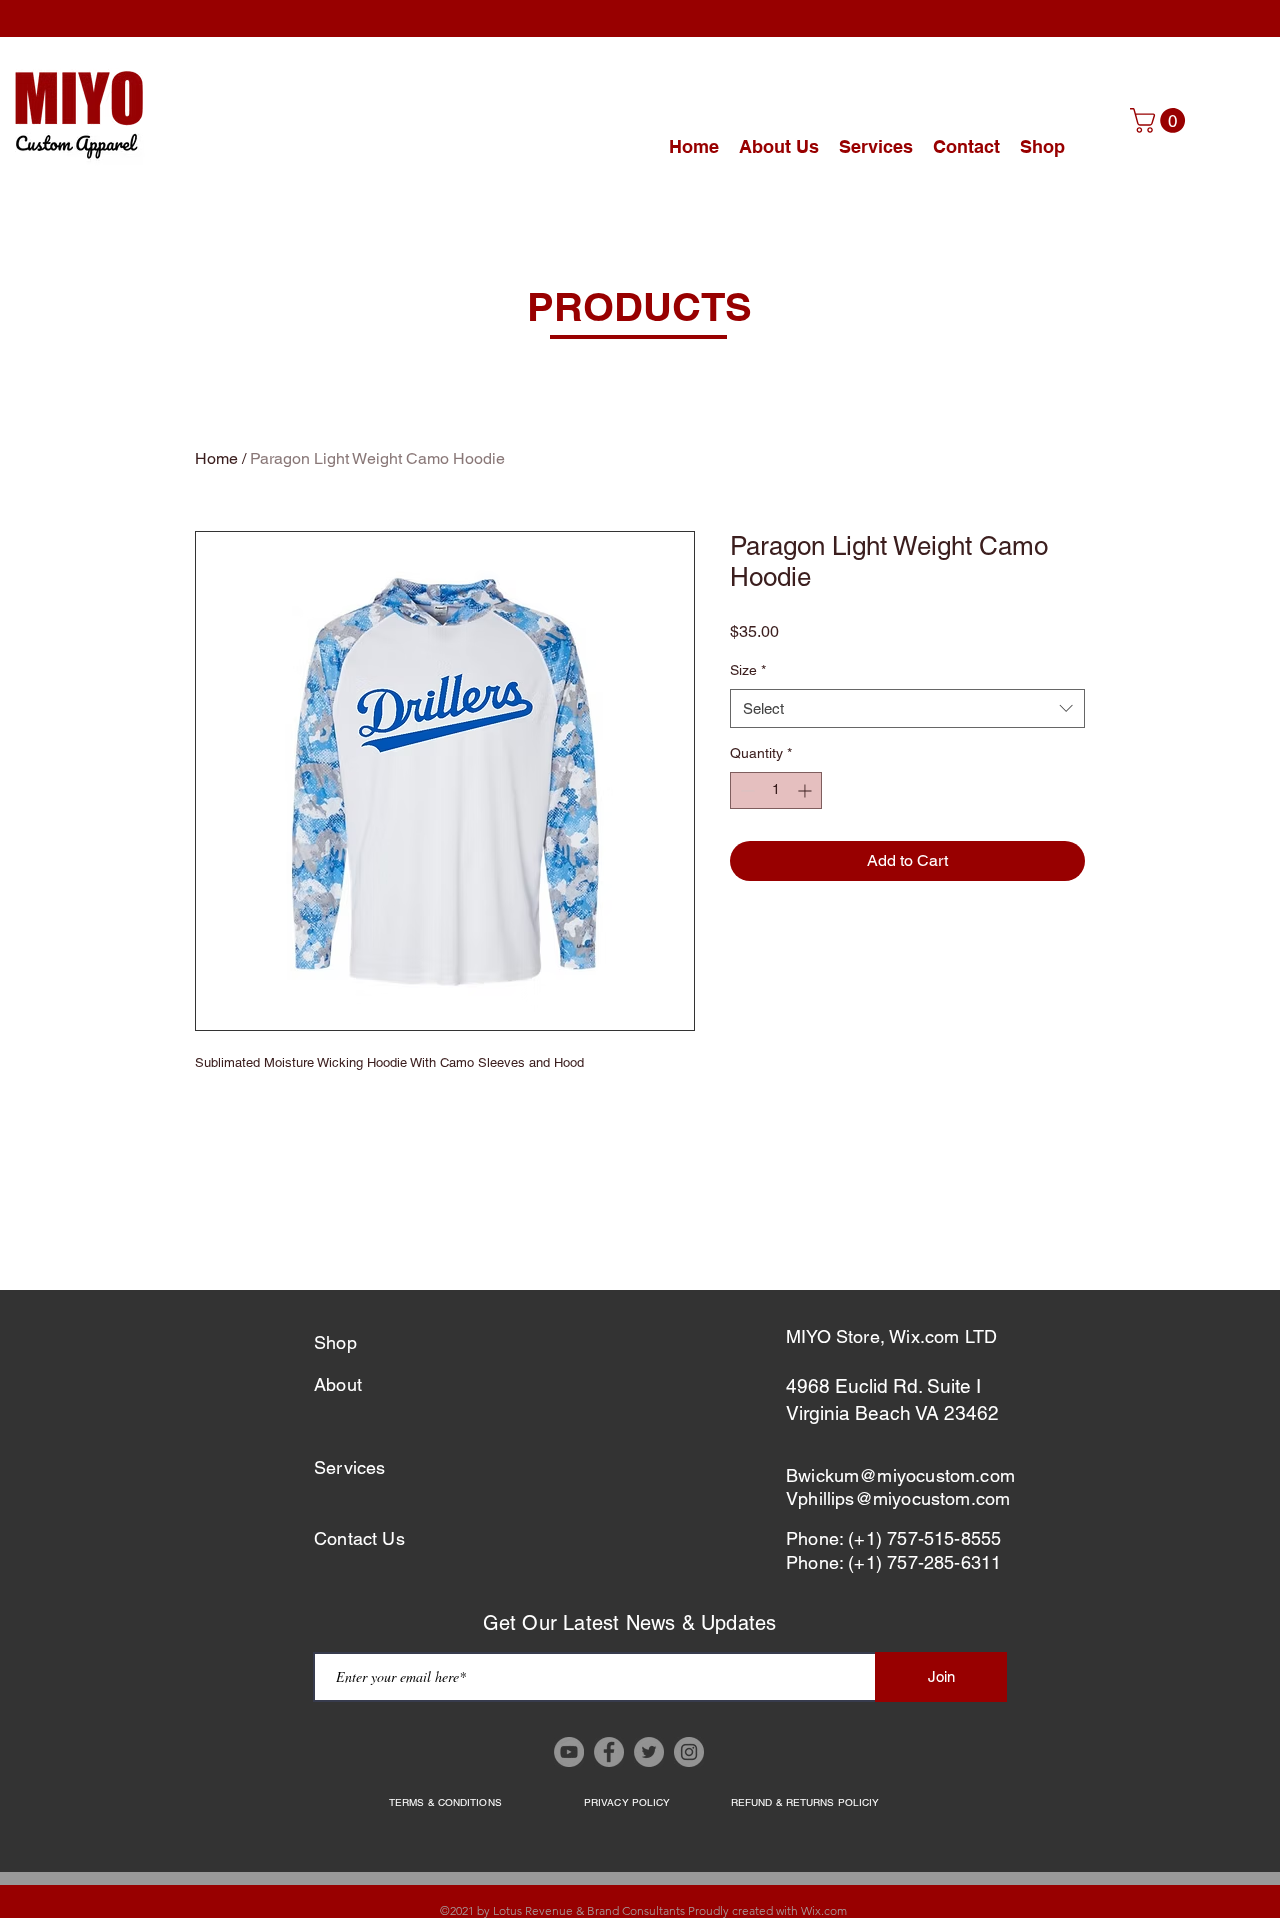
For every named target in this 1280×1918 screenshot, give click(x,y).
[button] (1160, 120)
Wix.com (824, 1910)
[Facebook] (609, 1752)
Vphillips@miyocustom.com (898, 1498)
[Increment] (806, 790)
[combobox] (907, 708)
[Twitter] (649, 1752)
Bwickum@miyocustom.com (900, 1475)
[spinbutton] (776, 790)
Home (216, 458)
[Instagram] (689, 1752)
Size (748, 670)
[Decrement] (745, 790)
